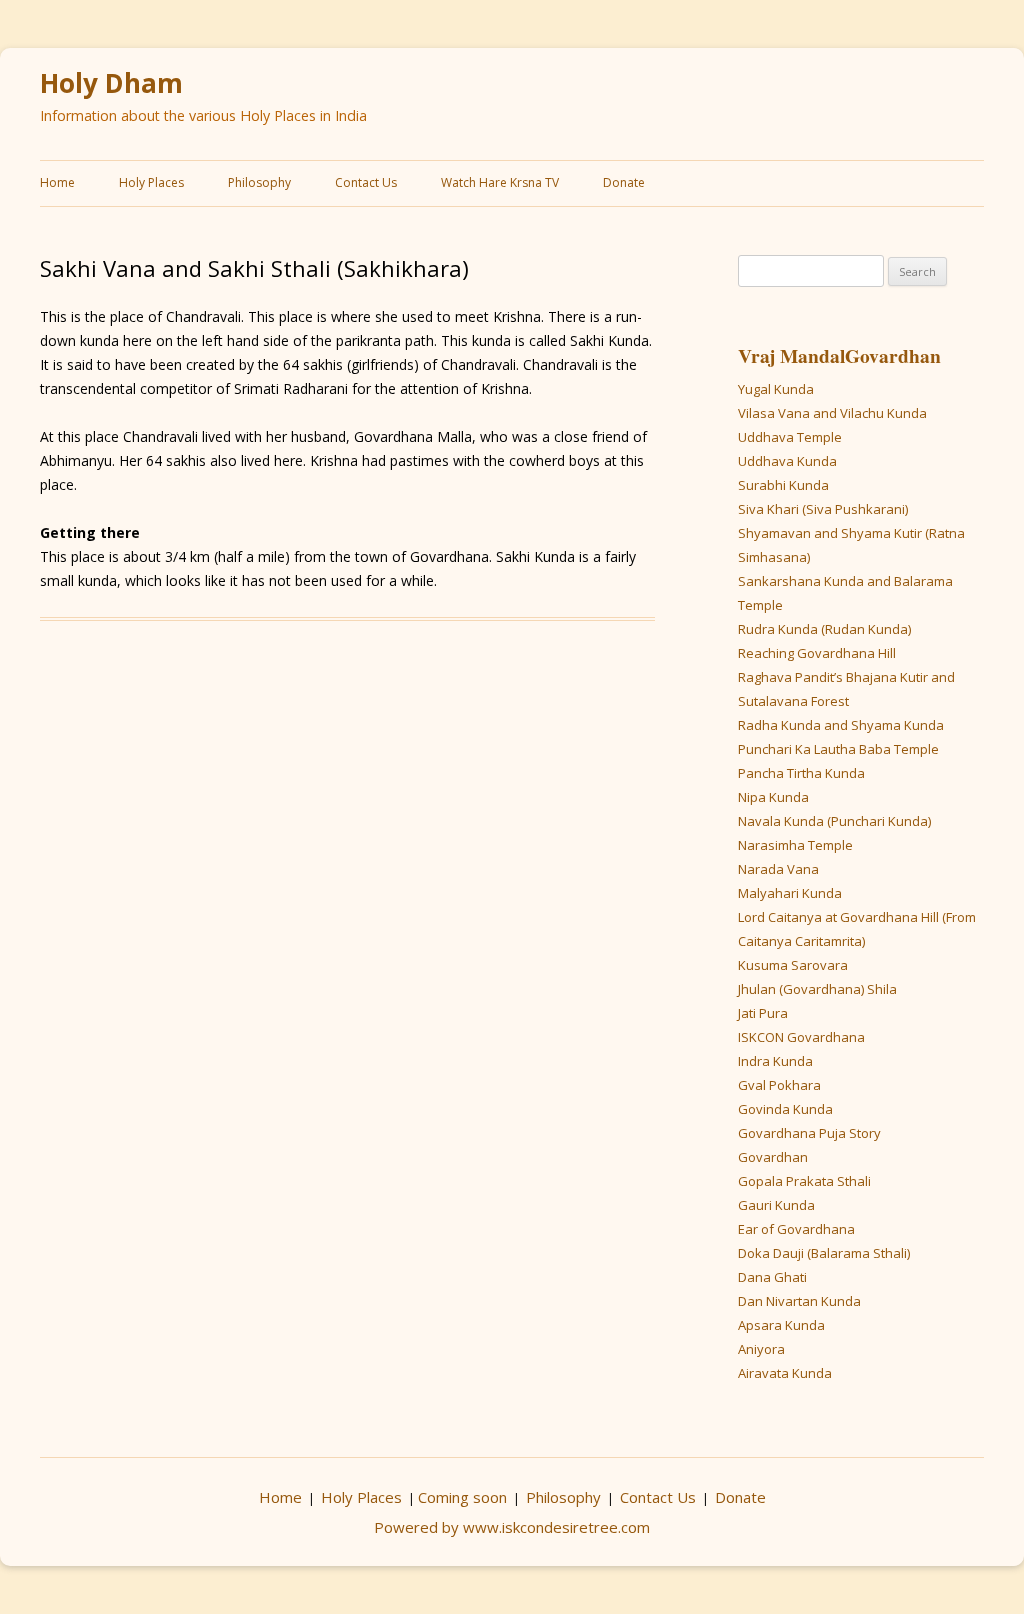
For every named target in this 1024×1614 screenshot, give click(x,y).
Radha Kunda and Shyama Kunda (841, 725)
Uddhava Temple (790, 437)
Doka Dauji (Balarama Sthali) (824, 1253)
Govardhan (893, 355)
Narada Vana (778, 869)
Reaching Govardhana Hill (817, 653)
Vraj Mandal (791, 355)
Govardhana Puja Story (809, 1133)
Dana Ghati (772, 1277)
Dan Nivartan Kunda (799, 1301)
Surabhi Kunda (783, 485)
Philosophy (259, 182)
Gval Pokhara (779, 1085)
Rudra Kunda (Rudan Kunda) (824, 629)
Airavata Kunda (785, 1373)
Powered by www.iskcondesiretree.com (512, 1527)
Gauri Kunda (776, 1205)
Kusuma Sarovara (793, 965)
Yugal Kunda (776, 389)
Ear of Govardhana (796, 1229)
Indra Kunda (775, 1061)
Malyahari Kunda (790, 893)
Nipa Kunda (773, 797)
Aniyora (761, 1349)
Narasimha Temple (795, 845)
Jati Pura (763, 1013)
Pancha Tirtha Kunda (801, 773)
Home (57, 182)
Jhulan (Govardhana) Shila (817, 989)
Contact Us (366, 182)
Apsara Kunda (781, 1325)
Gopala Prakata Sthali (804, 1181)
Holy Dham (111, 83)
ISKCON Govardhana (801, 1037)
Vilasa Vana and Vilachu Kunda (832, 413)
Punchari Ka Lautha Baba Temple (838, 749)
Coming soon (462, 1497)
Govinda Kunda (785, 1109)
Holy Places (151, 182)
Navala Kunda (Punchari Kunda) (834, 821)
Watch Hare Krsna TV (500, 182)
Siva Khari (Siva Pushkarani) (823, 509)
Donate (624, 182)
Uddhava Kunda (787, 461)
